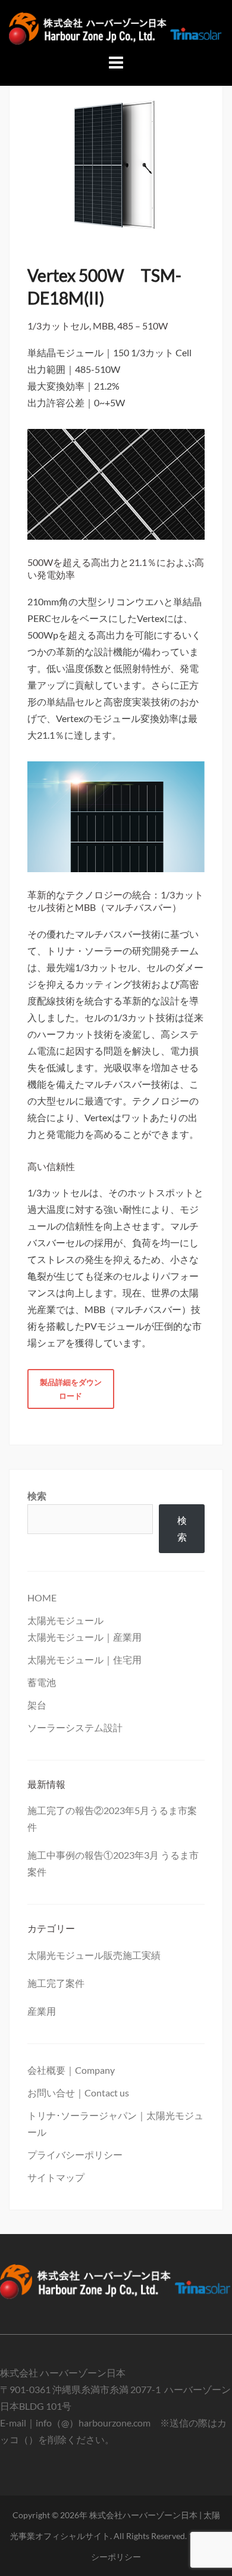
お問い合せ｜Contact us (78, 2093)
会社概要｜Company (71, 2070)
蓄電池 (42, 1682)
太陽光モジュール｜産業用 (84, 1637)
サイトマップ (56, 2177)
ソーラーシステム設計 (75, 1727)
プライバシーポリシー (75, 2155)
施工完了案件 (56, 1983)
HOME (42, 1597)
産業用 (42, 2011)
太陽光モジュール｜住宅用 (84, 1659)
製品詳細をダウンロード (71, 1389)
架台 (37, 1705)
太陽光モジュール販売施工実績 (94, 1955)
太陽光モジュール (65, 1620)
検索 (37, 1496)
